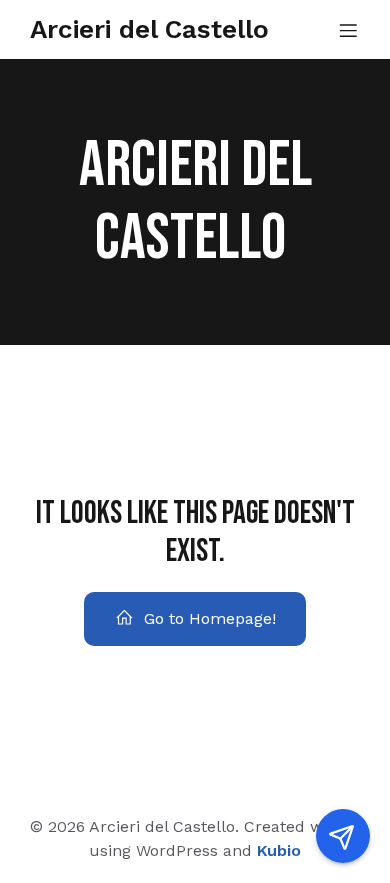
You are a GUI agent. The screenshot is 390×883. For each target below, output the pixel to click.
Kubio (279, 850)
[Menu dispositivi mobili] (348, 30)
